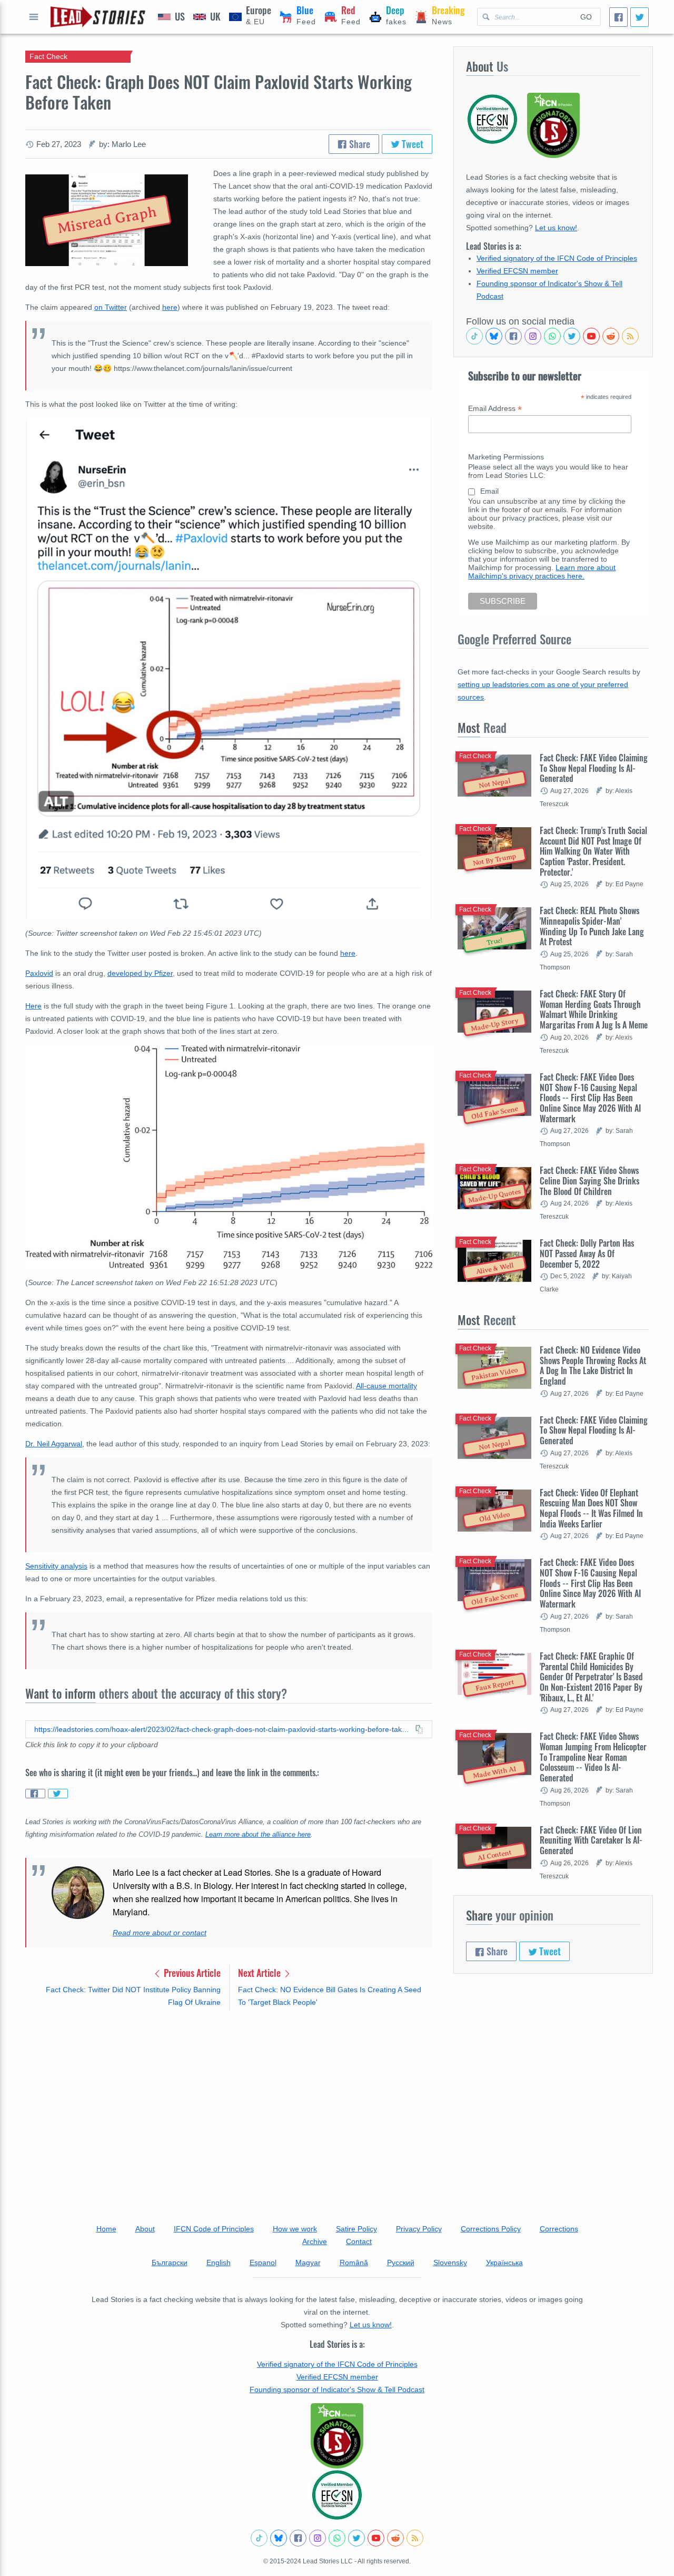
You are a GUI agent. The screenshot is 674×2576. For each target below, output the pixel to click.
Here (33, 1006)
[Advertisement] (229, 2101)
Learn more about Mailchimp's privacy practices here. (542, 572)
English (219, 2262)
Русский (401, 2262)
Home (106, 2229)
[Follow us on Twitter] (572, 336)
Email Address (495, 409)
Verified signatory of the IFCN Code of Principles (557, 258)
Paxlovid (39, 973)
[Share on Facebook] (35, 1794)
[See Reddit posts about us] (611, 336)
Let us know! (556, 228)
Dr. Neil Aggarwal (54, 1444)
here (170, 307)
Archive (315, 2241)
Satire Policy (356, 2229)
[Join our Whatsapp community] (552, 336)
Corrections (559, 2229)
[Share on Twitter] (58, 1794)
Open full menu (34, 17)
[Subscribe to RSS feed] (630, 336)
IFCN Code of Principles (214, 2229)
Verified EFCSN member (517, 271)
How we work (295, 2229)
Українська (504, 2262)
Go (586, 17)
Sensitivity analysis (56, 1566)
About (145, 2229)
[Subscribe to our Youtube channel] (591, 336)
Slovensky (450, 2262)
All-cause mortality (386, 1386)
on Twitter (111, 307)
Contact (359, 2241)
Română (354, 2262)
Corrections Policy (491, 2229)
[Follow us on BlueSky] (494, 336)
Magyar (308, 2262)
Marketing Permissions (506, 457)
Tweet (412, 144)
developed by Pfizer (140, 973)
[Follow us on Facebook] (513, 336)
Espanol (263, 2262)
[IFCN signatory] (337, 2436)
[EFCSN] (337, 2495)
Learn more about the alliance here (258, 1835)
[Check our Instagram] (533, 336)
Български (170, 2262)
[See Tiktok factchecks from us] (474, 336)
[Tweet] (640, 17)
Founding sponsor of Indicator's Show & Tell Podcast (337, 2389)
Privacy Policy (419, 2229)
